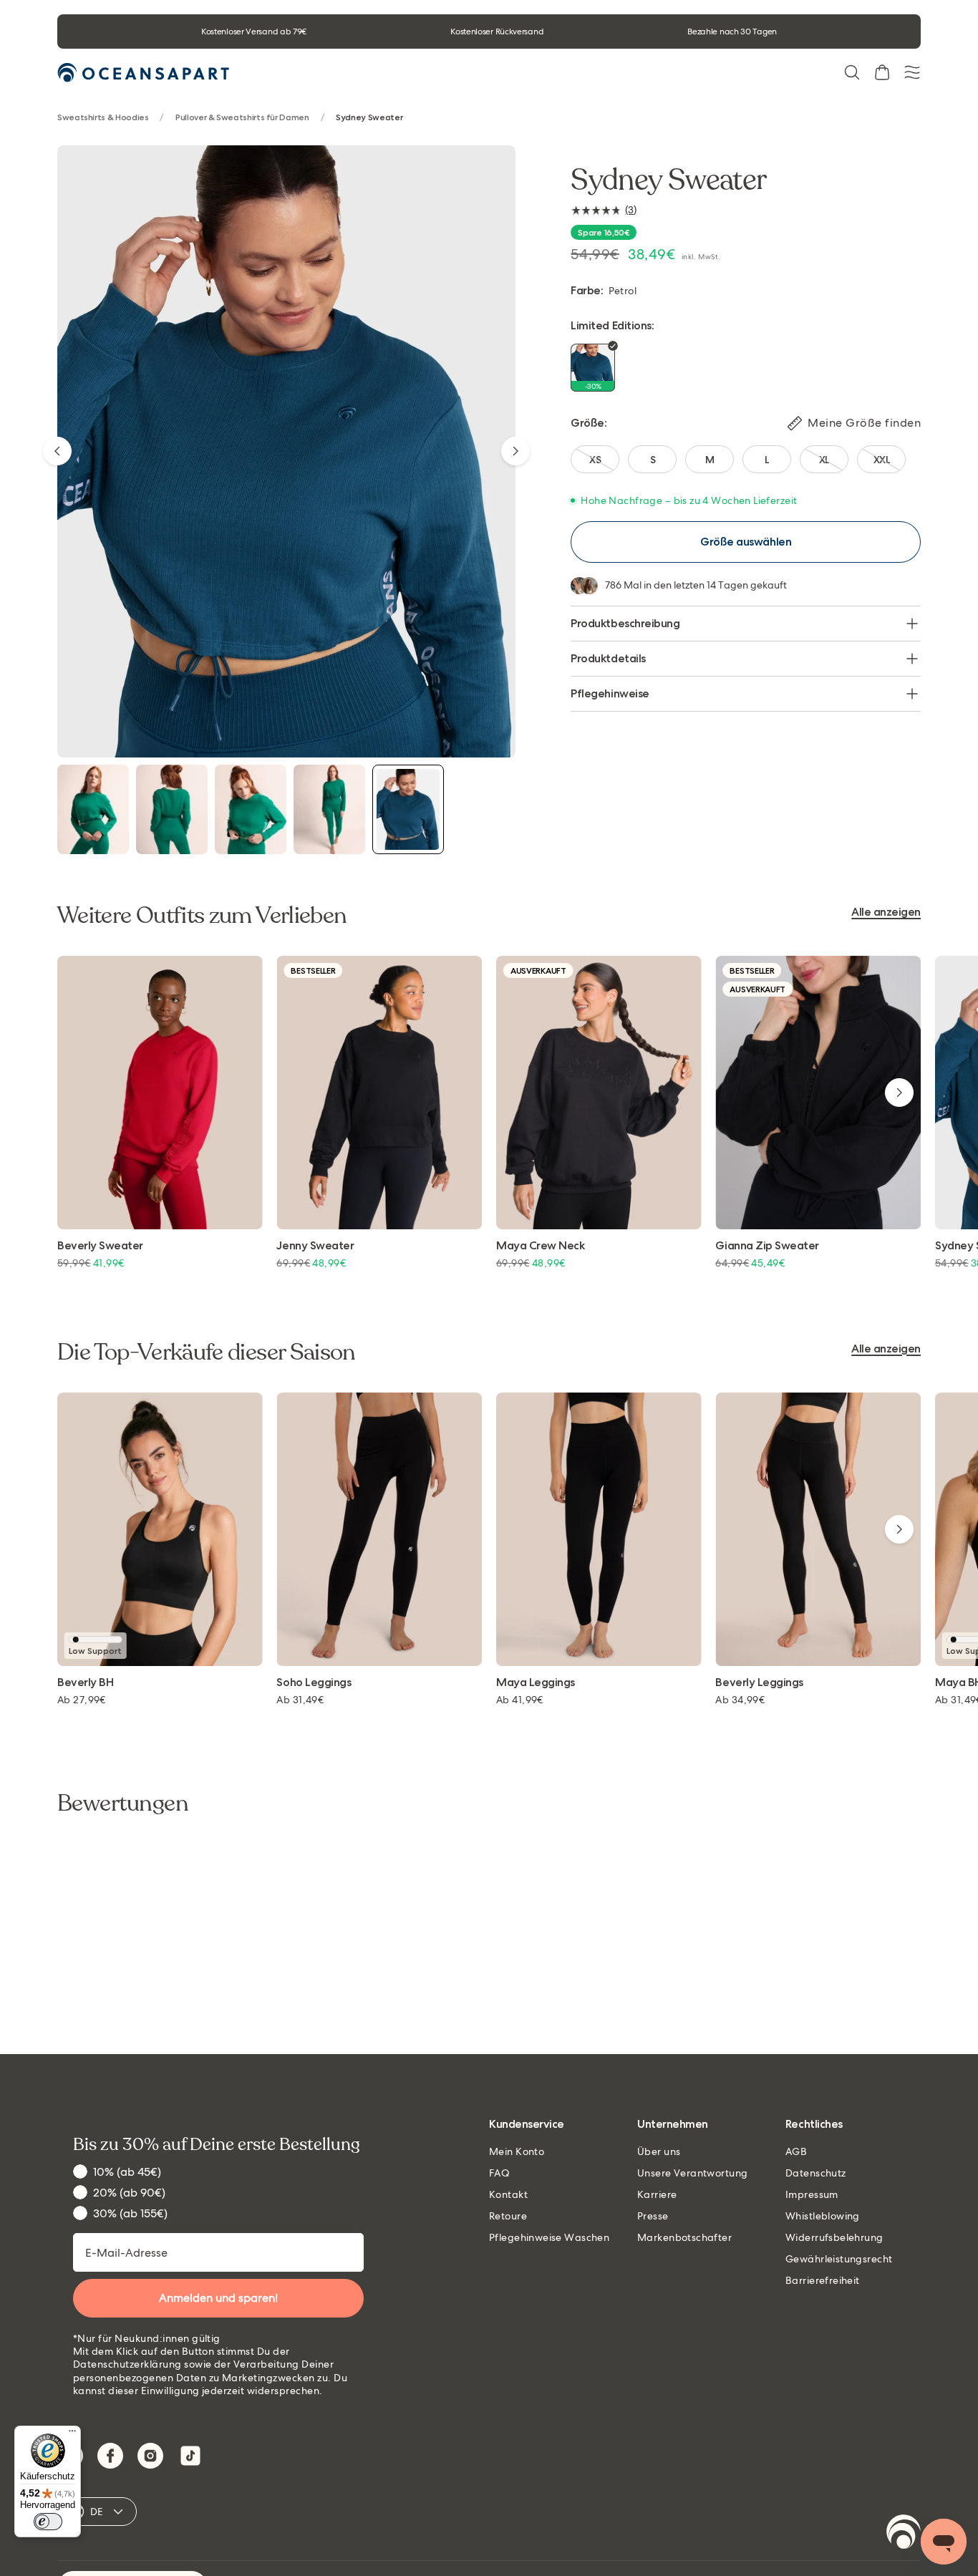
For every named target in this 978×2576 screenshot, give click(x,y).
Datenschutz (816, 2173)
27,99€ (82, 1700)
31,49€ (300, 1700)
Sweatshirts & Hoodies (103, 118)
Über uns (659, 2151)
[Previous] (57, 451)
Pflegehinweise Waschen (549, 2237)
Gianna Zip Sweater (767, 1246)
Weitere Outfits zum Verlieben (202, 916)
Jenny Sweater (315, 1246)
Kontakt (508, 2194)
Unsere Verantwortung (692, 2173)
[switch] (48, 2522)
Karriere (657, 2194)
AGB (796, 2151)
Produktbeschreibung (625, 623)
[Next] (515, 451)
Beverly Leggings (759, 1683)
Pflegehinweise (610, 693)
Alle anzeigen (886, 912)
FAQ (499, 2173)
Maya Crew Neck (540, 1246)
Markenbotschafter (684, 2237)
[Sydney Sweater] (93, 809)
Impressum (812, 2194)
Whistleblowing (823, 2216)
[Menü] (72, 2434)
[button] (852, 72)
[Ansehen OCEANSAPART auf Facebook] (110, 2456)
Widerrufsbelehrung (834, 2237)
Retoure (508, 2216)
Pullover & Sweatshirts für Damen (242, 118)
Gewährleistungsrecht (839, 2259)
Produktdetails (608, 658)
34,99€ (740, 1700)
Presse (653, 2216)
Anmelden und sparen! (218, 2298)
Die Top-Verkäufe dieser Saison (207, 1352)
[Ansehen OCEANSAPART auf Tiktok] (190, 2456)
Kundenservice (527, 2125)
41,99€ (520, 1700)
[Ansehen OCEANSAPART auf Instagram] (150, 2456)
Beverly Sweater (100, 1246)
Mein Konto (517, 2151)
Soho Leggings (314, 1683)
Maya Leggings (536, 1683)
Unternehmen (673, 2125)
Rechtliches (814, 2125)
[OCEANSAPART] (143, 73)
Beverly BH (85, 1683)
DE (97, 2512)
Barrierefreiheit (823, 2280)
